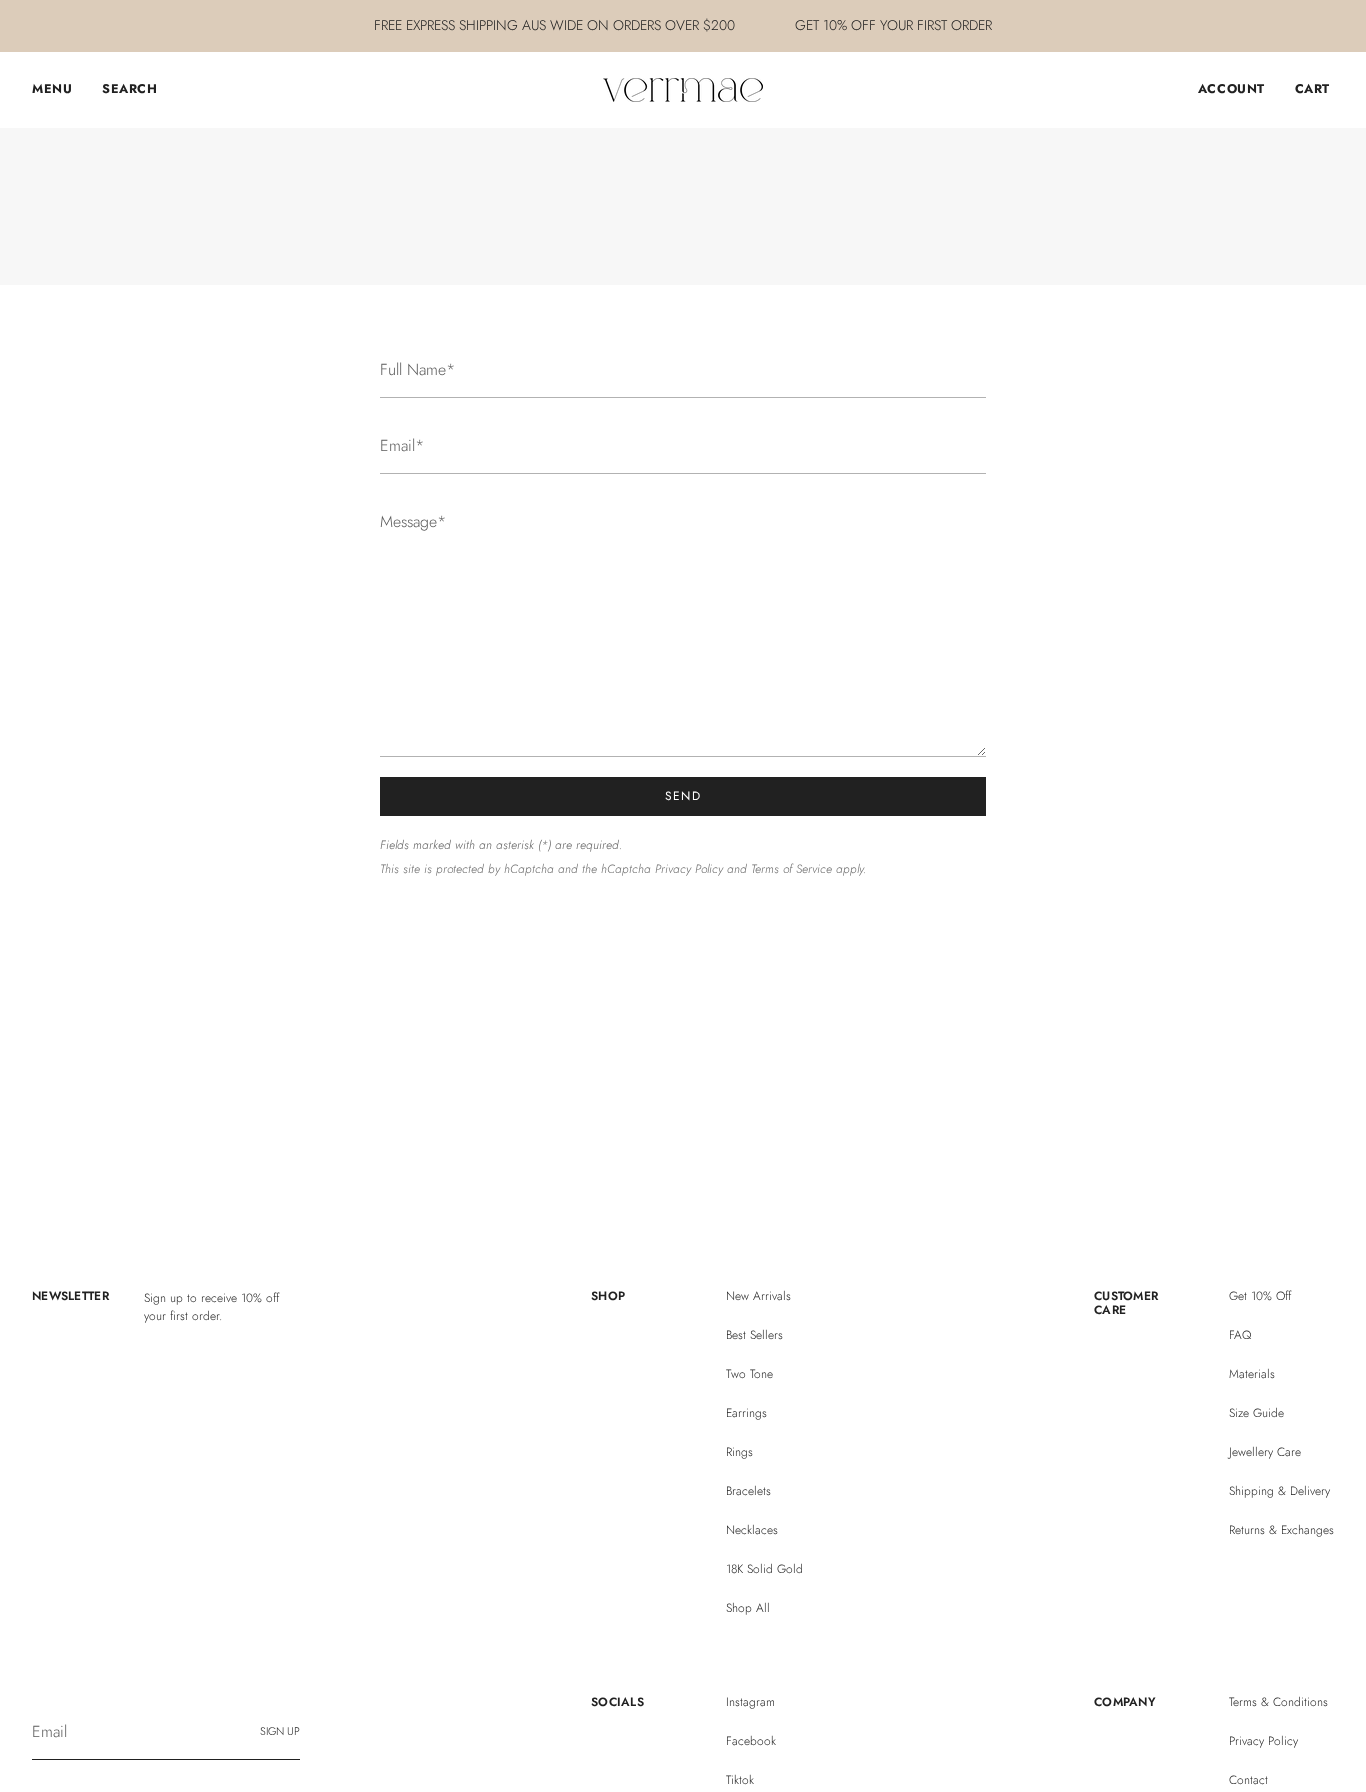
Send (683, 796)
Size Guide (1256, 1413)
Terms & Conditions (1278, 1702)
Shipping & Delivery (1279, 1491)
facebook (751, 1741)
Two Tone (749, 1374)
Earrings (746, 1413)
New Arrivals (758, 1296)
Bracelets (748, 1491)
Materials (1252, 1374)
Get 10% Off (1260, 1296)
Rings (739, 1452)
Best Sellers (754, 1335)
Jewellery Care (1265, 1452)
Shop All (748, 1608)
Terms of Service (791, 869)
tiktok (740, 1780)
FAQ (1240, 1335)
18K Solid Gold (764, 1569)
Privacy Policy (689, 869)
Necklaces (752, 1530)
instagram (750, 1702)
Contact (1248, 1780)
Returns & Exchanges (1281, 1530)
